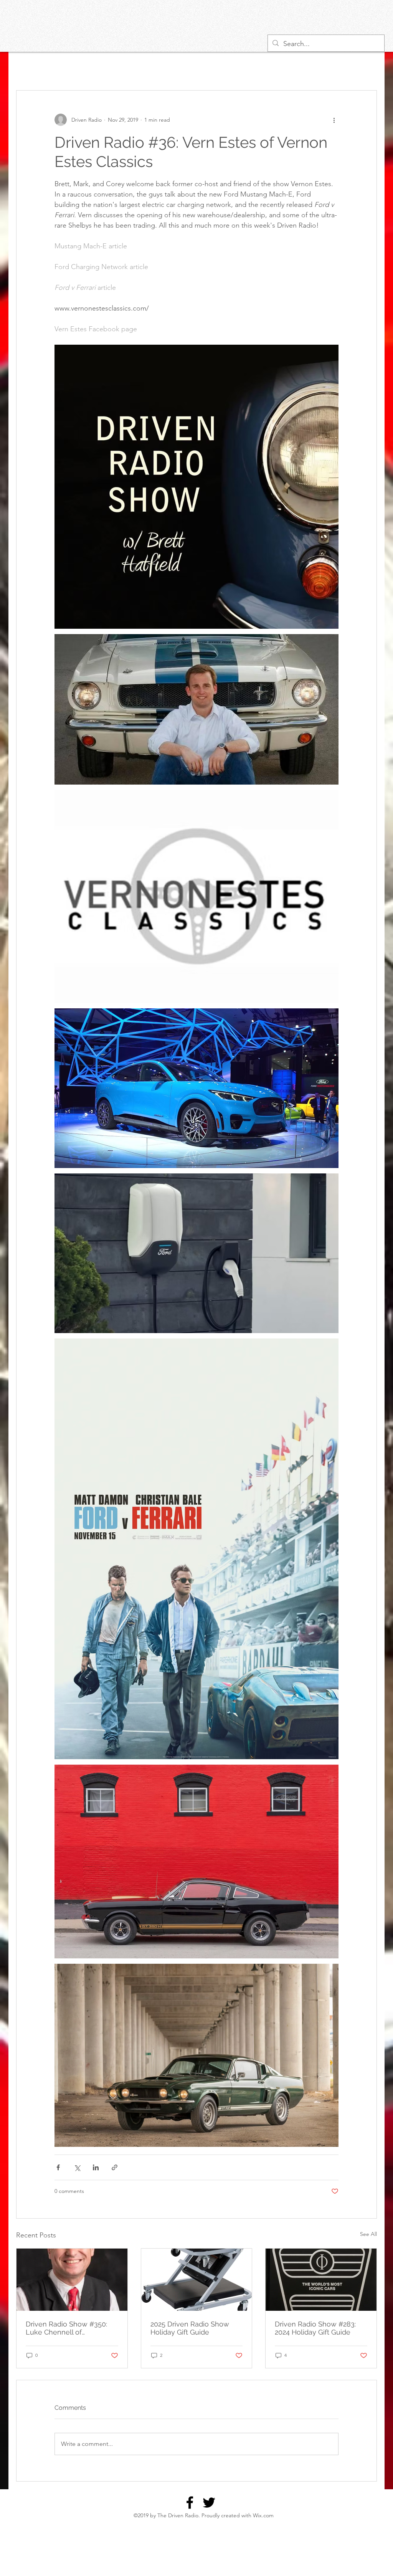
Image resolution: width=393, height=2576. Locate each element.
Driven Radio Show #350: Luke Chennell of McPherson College (66, 2328)
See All (368, 2234)
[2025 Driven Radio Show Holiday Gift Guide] (197, 2280)
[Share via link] (115, 2167)
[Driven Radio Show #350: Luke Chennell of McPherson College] (72, 2280)
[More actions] (334, 120)
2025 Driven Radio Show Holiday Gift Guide (190, 2328)
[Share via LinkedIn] (96, 2167)
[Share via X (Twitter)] (77, 2167)
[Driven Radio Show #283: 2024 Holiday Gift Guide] (321, 2280)
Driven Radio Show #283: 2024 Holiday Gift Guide (315, 2328)
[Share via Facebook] (58, 2167)
